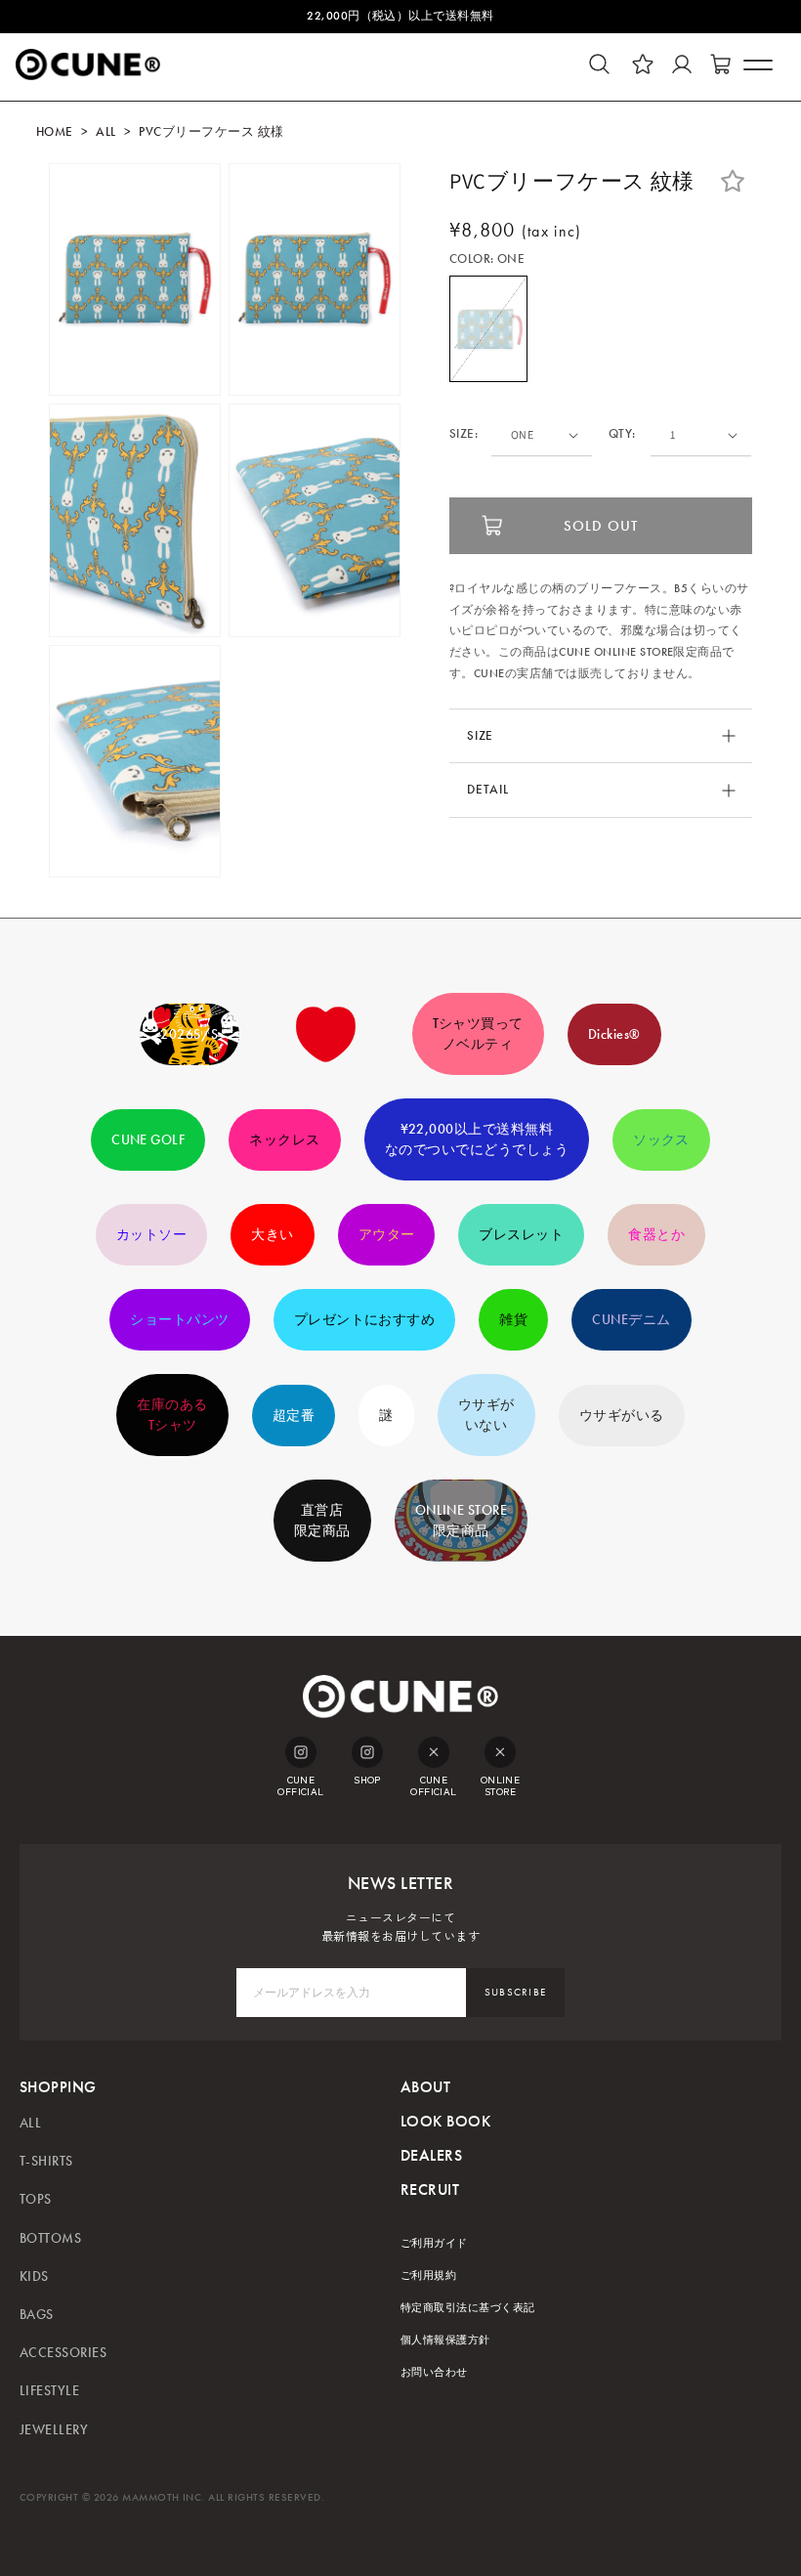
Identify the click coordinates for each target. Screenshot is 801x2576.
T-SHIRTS (46, 2161)
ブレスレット (521, 1235)
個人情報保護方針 (445, 2340)
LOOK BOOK (445, 2121)
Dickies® (614, 1034)
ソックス (661, 1140)
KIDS (34, 2276)
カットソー (151, 1235)
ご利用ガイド (434, 2243)
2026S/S (189, 1034)
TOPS (36, 2199)
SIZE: (464, 434)
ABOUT (425, 2087)
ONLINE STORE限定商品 (462, 1521)
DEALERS (431, 2155)
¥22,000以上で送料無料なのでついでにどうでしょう (477, 1139)
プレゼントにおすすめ (365, 1320)
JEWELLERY (54, 2430)
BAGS (37, 2315)
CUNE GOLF (148, 1140)
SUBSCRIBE (516, 1992)
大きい (272, 1235)
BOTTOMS (50, 2238)
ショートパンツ (179, 1320)
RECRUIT (430, 2190)
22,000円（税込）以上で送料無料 (400, 16)
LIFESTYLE (49, 2391)
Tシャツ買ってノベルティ (478, 1034)
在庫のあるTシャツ (172, 1415)
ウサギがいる (622, 1416)
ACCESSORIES (63, 2353)
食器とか (656, 1235)
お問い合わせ (434, 2372)
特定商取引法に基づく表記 (468, 2308)
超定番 (294, 1416)
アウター (387, 1235)
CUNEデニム (631, 1320)
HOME (55, 132)
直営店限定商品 (322, 1521)
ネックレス (284, 1140)
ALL (105, 132)
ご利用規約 (428, 2275)
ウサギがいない (486, 1415)
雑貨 (513, 1320)
